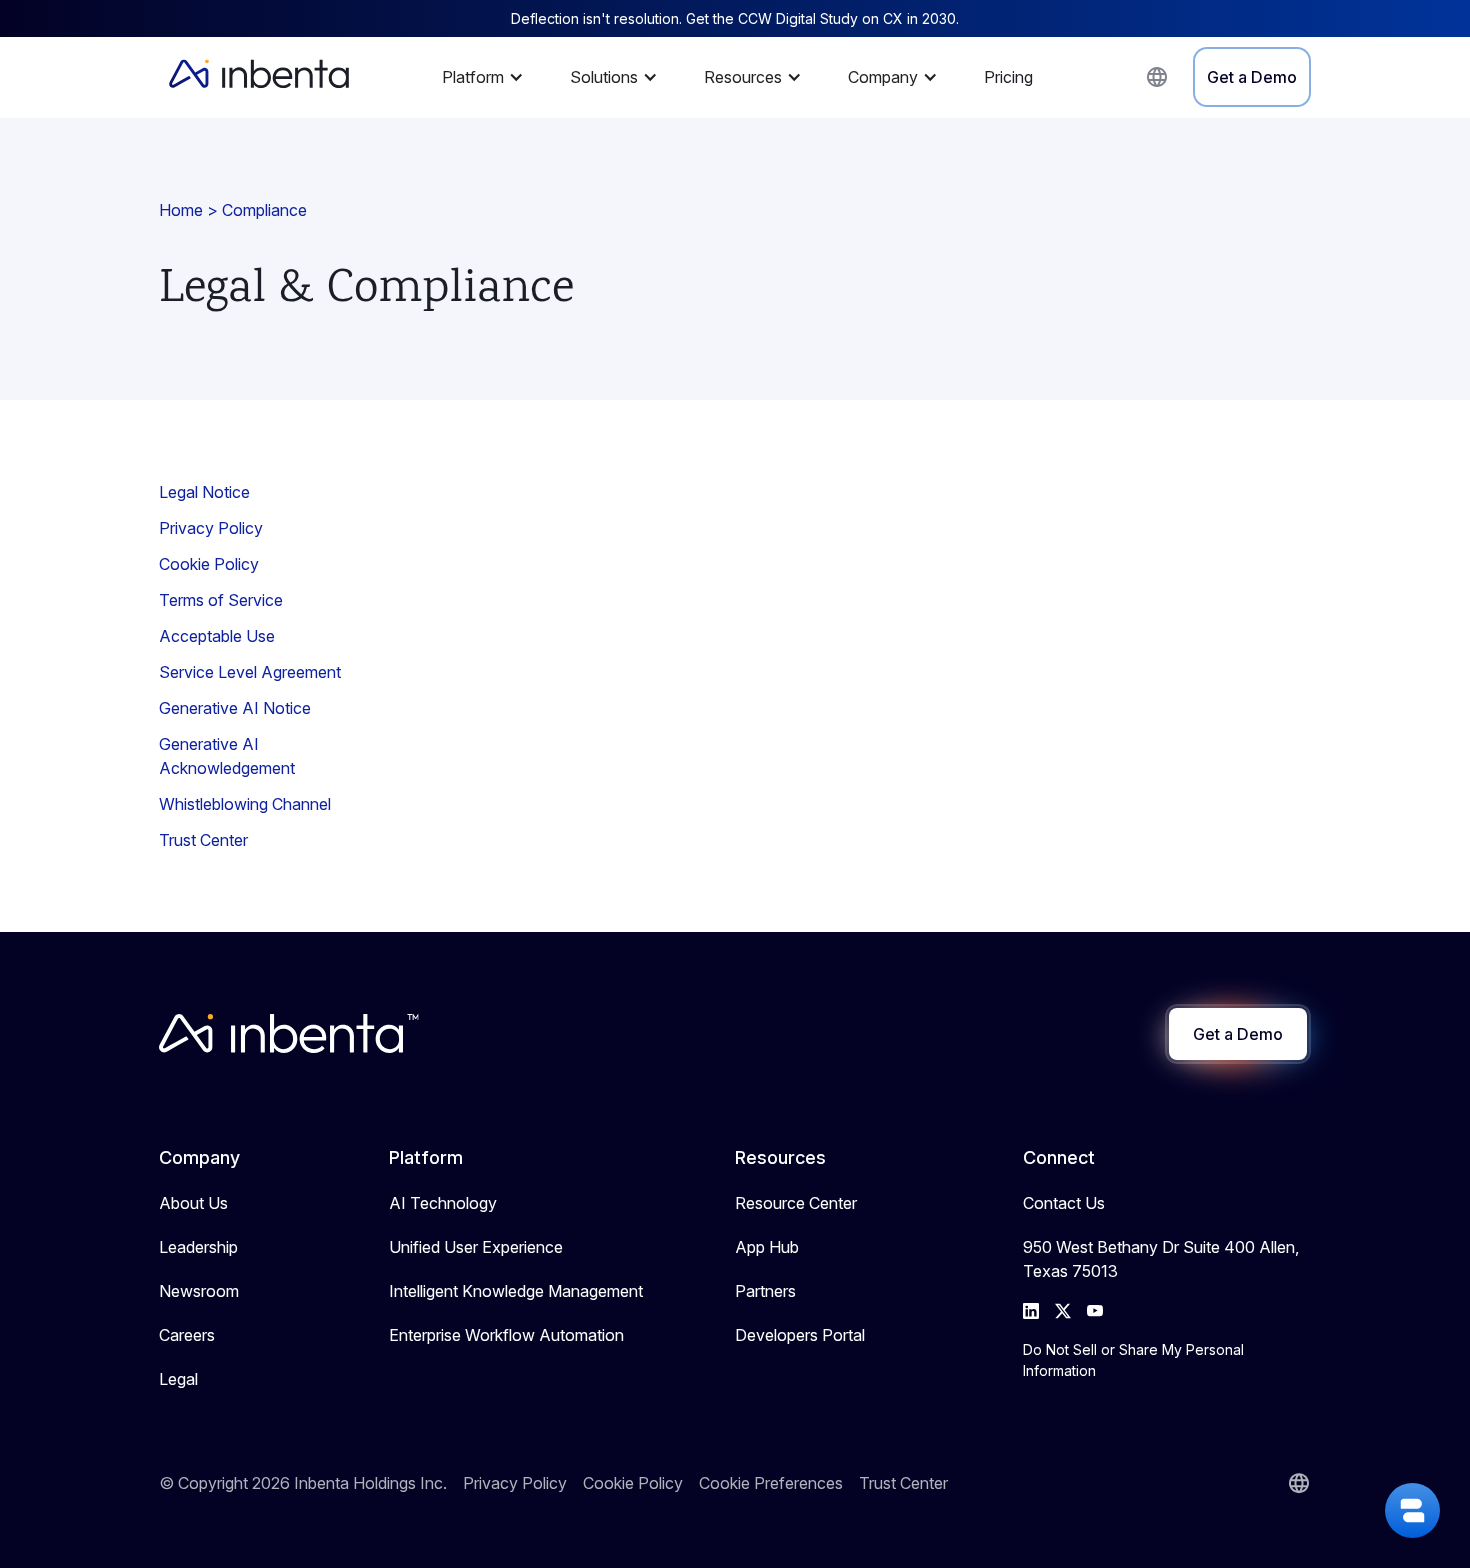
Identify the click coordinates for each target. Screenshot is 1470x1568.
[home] (259, 77)
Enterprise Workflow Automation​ (506, 1335)
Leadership (198, 1247)
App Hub (767, 1247)
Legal (178, 1379)
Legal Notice (204, 492)
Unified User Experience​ (476, 1247)
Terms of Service (221, 600)
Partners (765, 1291)
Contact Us (1064, 1203)
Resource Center (796, 1203)
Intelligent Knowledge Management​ (516, 1291)
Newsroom (199, 1291)
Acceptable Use (217, 636)
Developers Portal (800, 1335)
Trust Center (203, 840)
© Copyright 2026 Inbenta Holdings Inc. (303, 1483)
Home (181, 210)
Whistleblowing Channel (245, 804)
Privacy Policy (211, 528)
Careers (187, 1335)
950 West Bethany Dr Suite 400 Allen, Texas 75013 (1161, 1259)
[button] (488, 77)
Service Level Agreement (250, 672)
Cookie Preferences (771, 1483)
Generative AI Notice (235, 708)
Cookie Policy (209, 564)
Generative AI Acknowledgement (227, 756)
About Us (193, 1203)
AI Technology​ (443, 1203)
